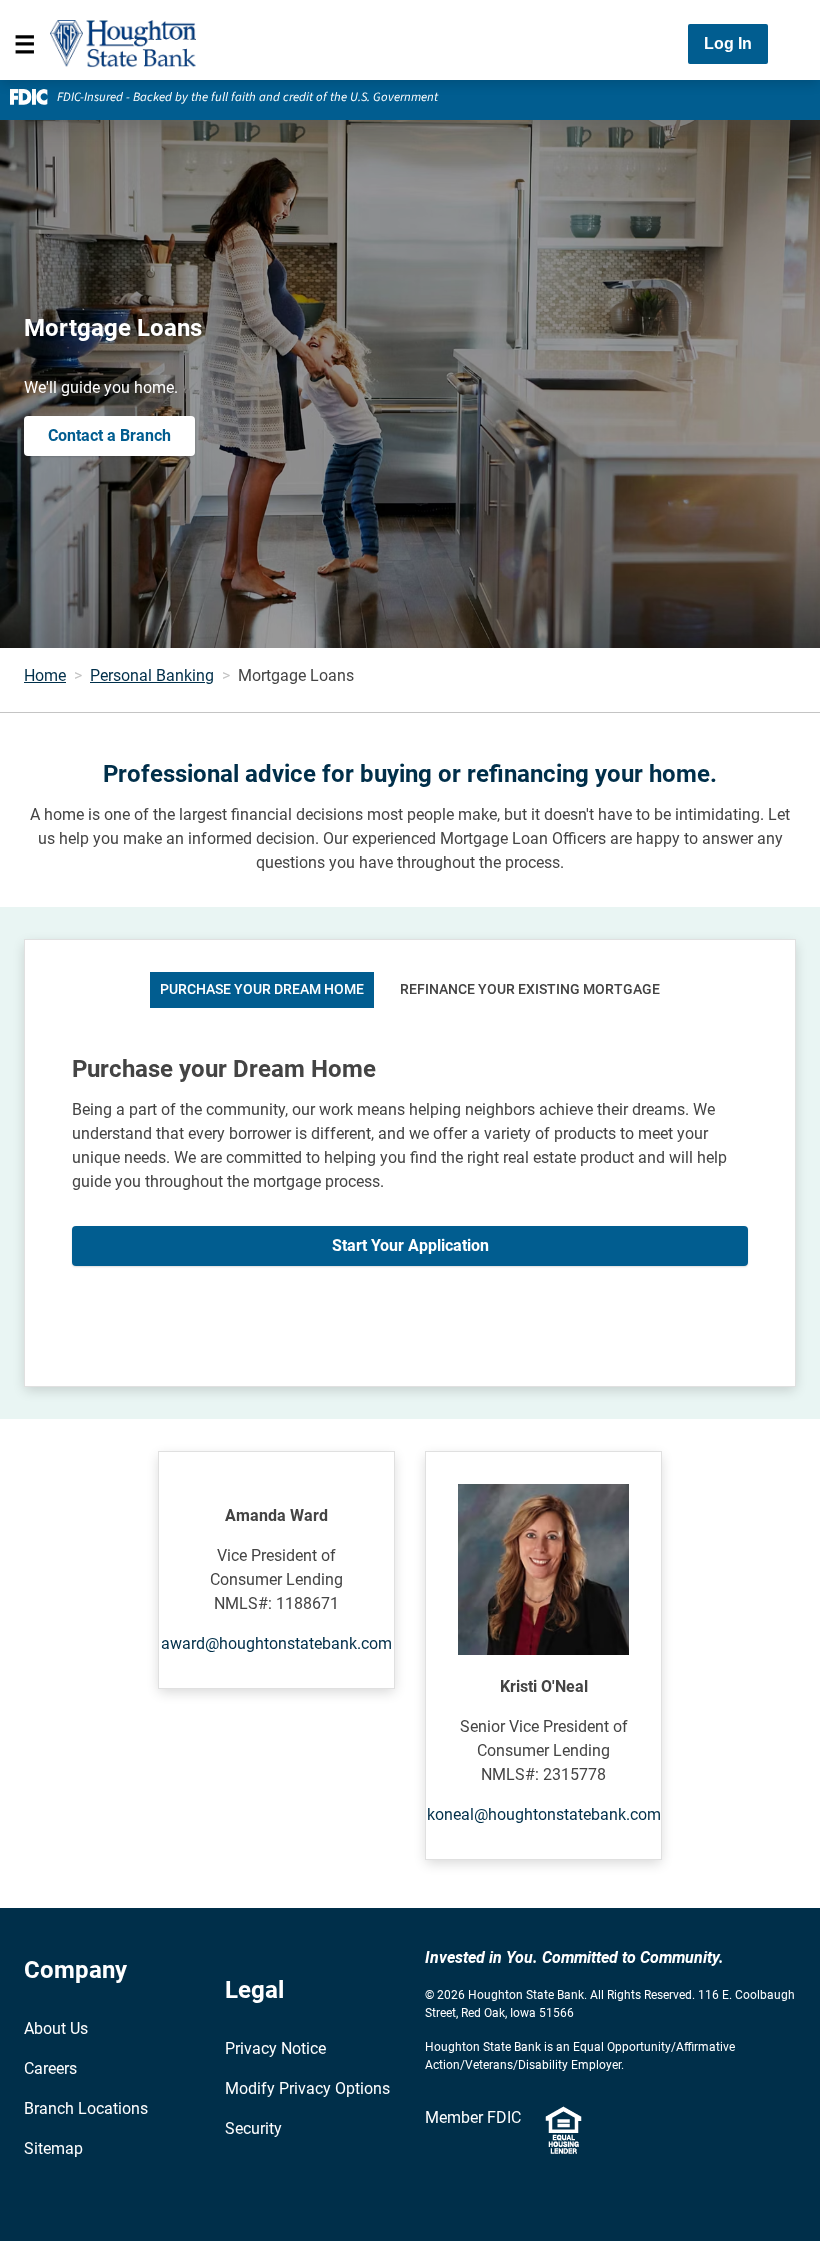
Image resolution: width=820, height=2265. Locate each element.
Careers (50, 2068)
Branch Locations (86, 2108)
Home (45, 675)
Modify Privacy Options (307, 2088)
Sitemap (53, 2148)
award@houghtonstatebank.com (276, 1643)
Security (253, 2128)
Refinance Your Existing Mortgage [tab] (530, 989)
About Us (56, 2028)
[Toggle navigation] (25, 44)
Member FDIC (473, 2117)
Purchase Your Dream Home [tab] (262, 989)
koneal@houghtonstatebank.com (544, 1814)
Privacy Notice (275, 2048)
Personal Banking (152, 675)
